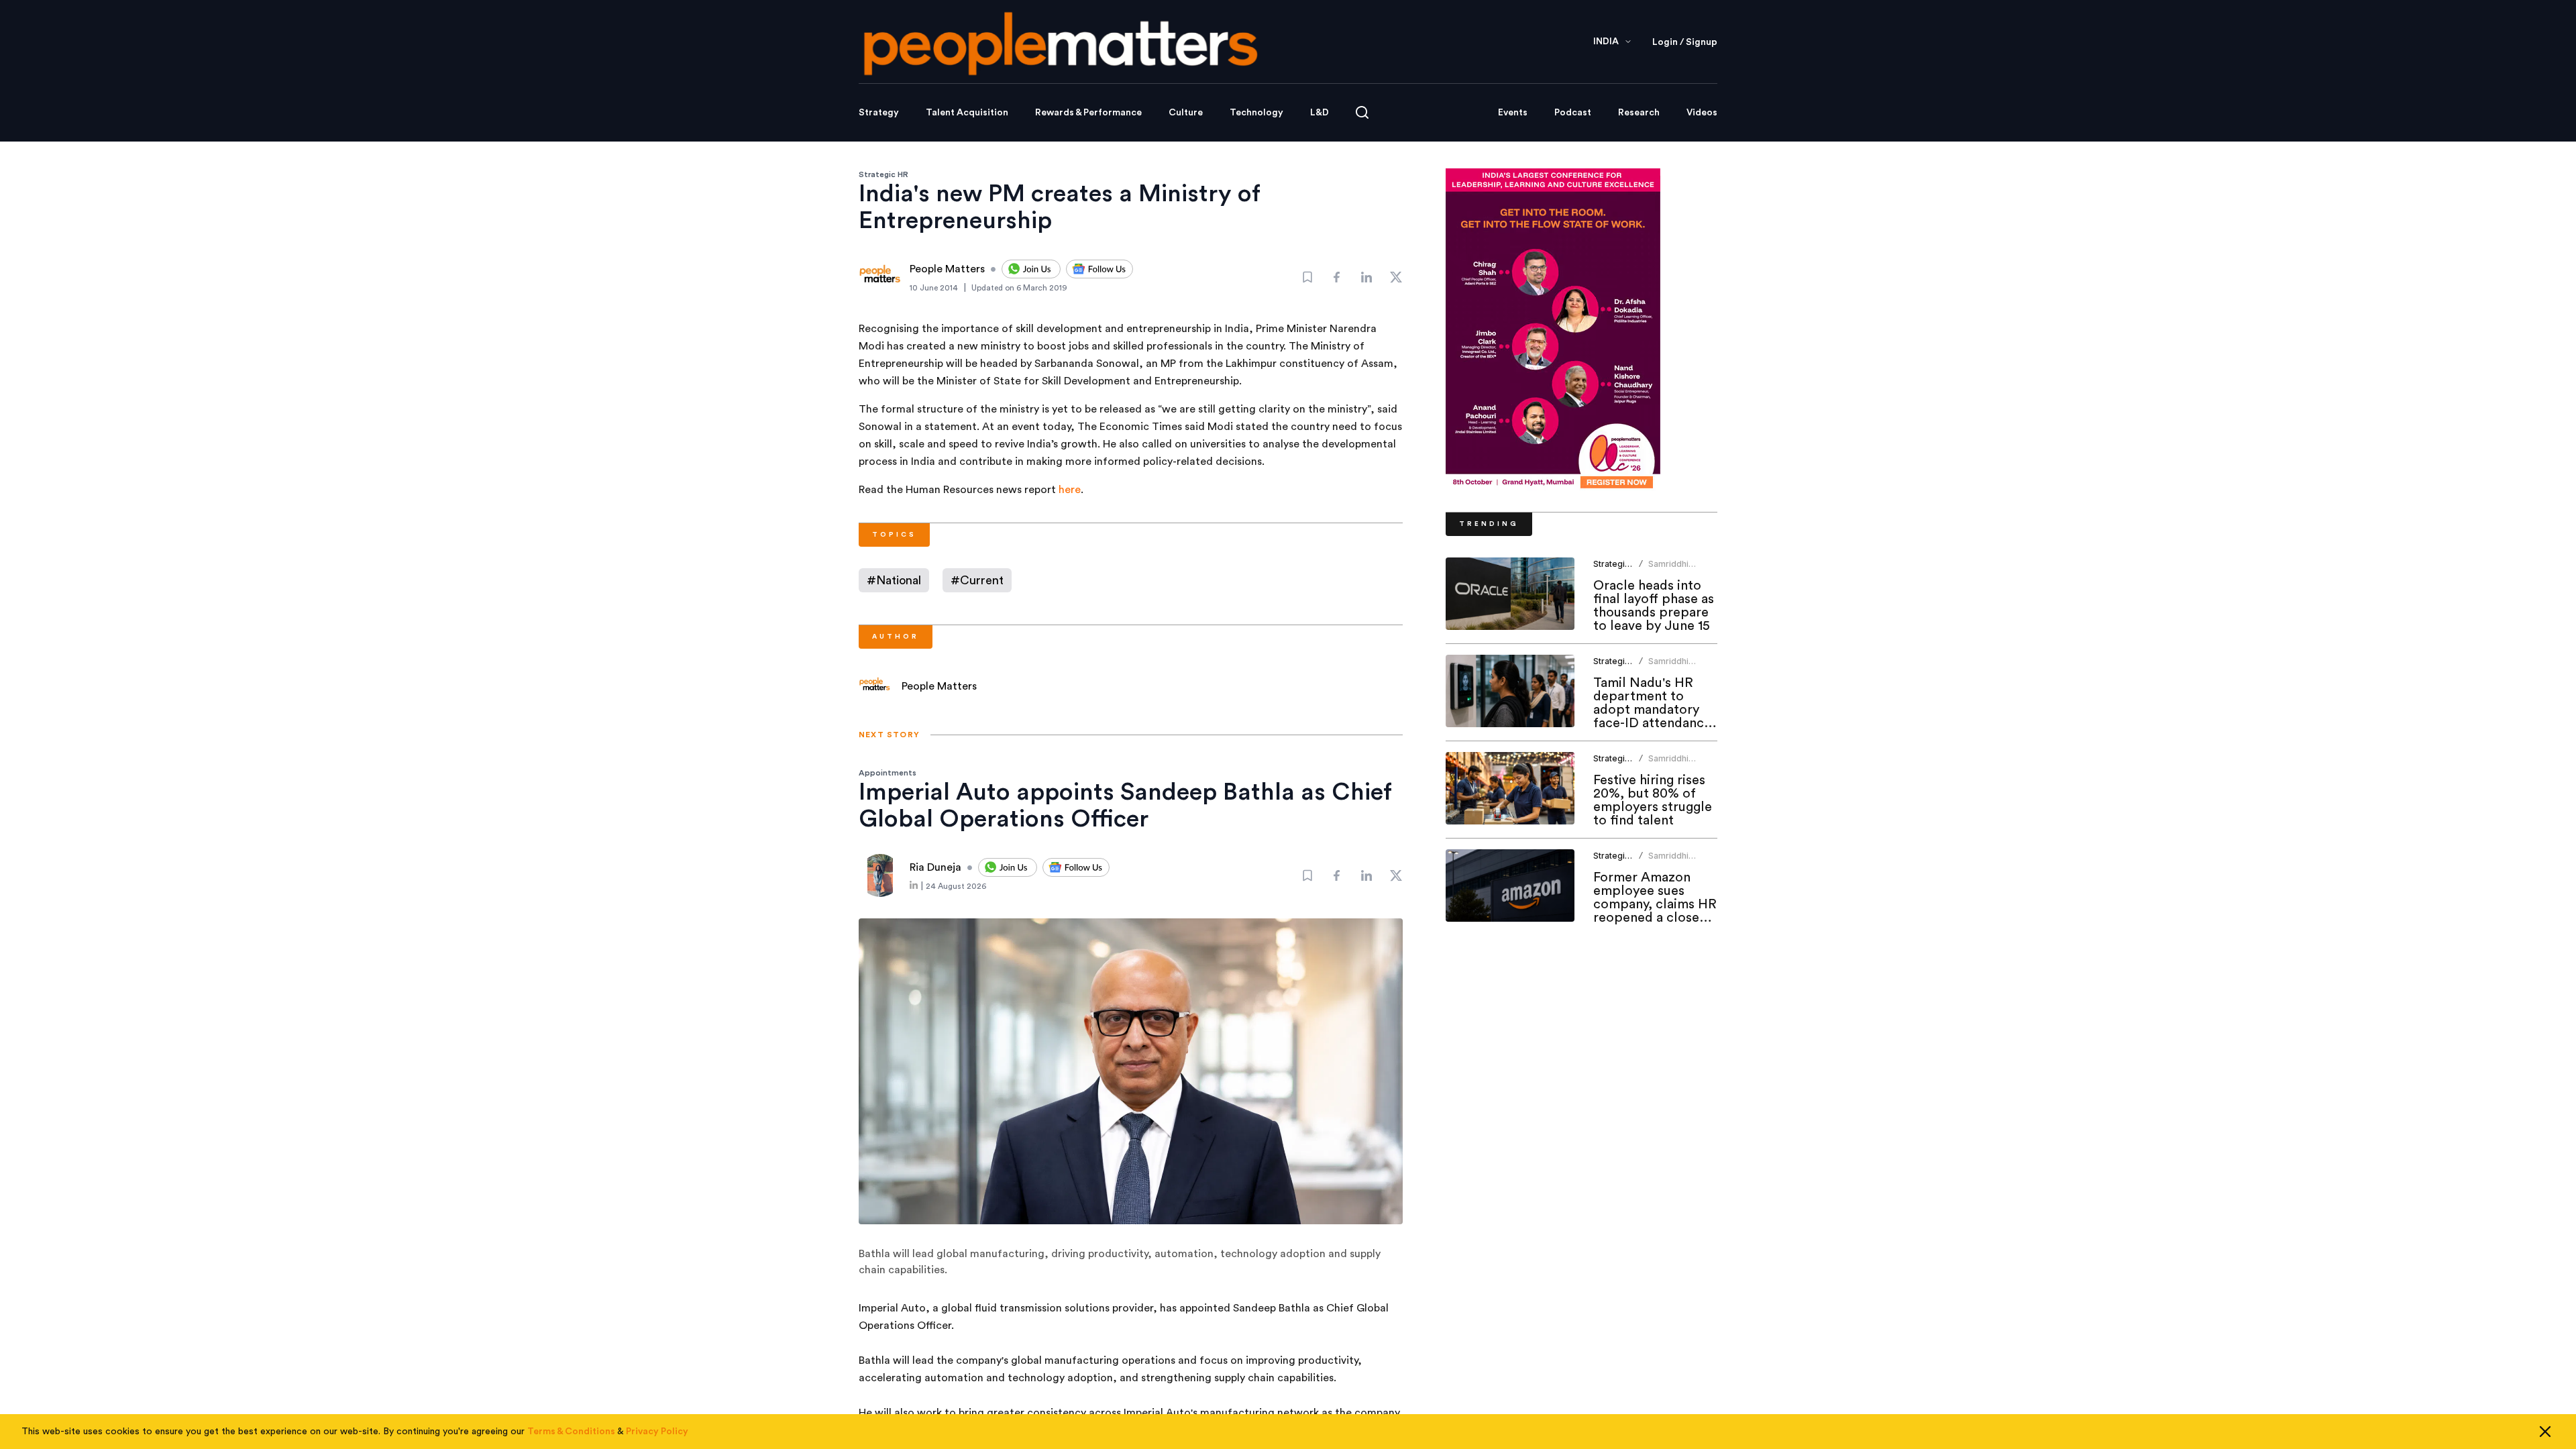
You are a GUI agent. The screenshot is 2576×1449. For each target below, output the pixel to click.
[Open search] (1362, 112)
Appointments (888, 773)
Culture (1186, 113)
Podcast (1573, 113)
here (1070, 490)
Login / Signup (1685, 42)
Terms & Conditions (571, 1432)
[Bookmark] (1307, 277)
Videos (1702, 113)
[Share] (1337, 277)
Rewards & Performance (1088, 113)
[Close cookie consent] (2545, 1432)
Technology (1256, 113)
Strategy (879, 113)
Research (1639, 113)
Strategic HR (883, 174)
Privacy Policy (657, 1432)
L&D (1320, 113)
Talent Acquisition (967, 113)
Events (1513, 113)
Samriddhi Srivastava (1669, 569)
